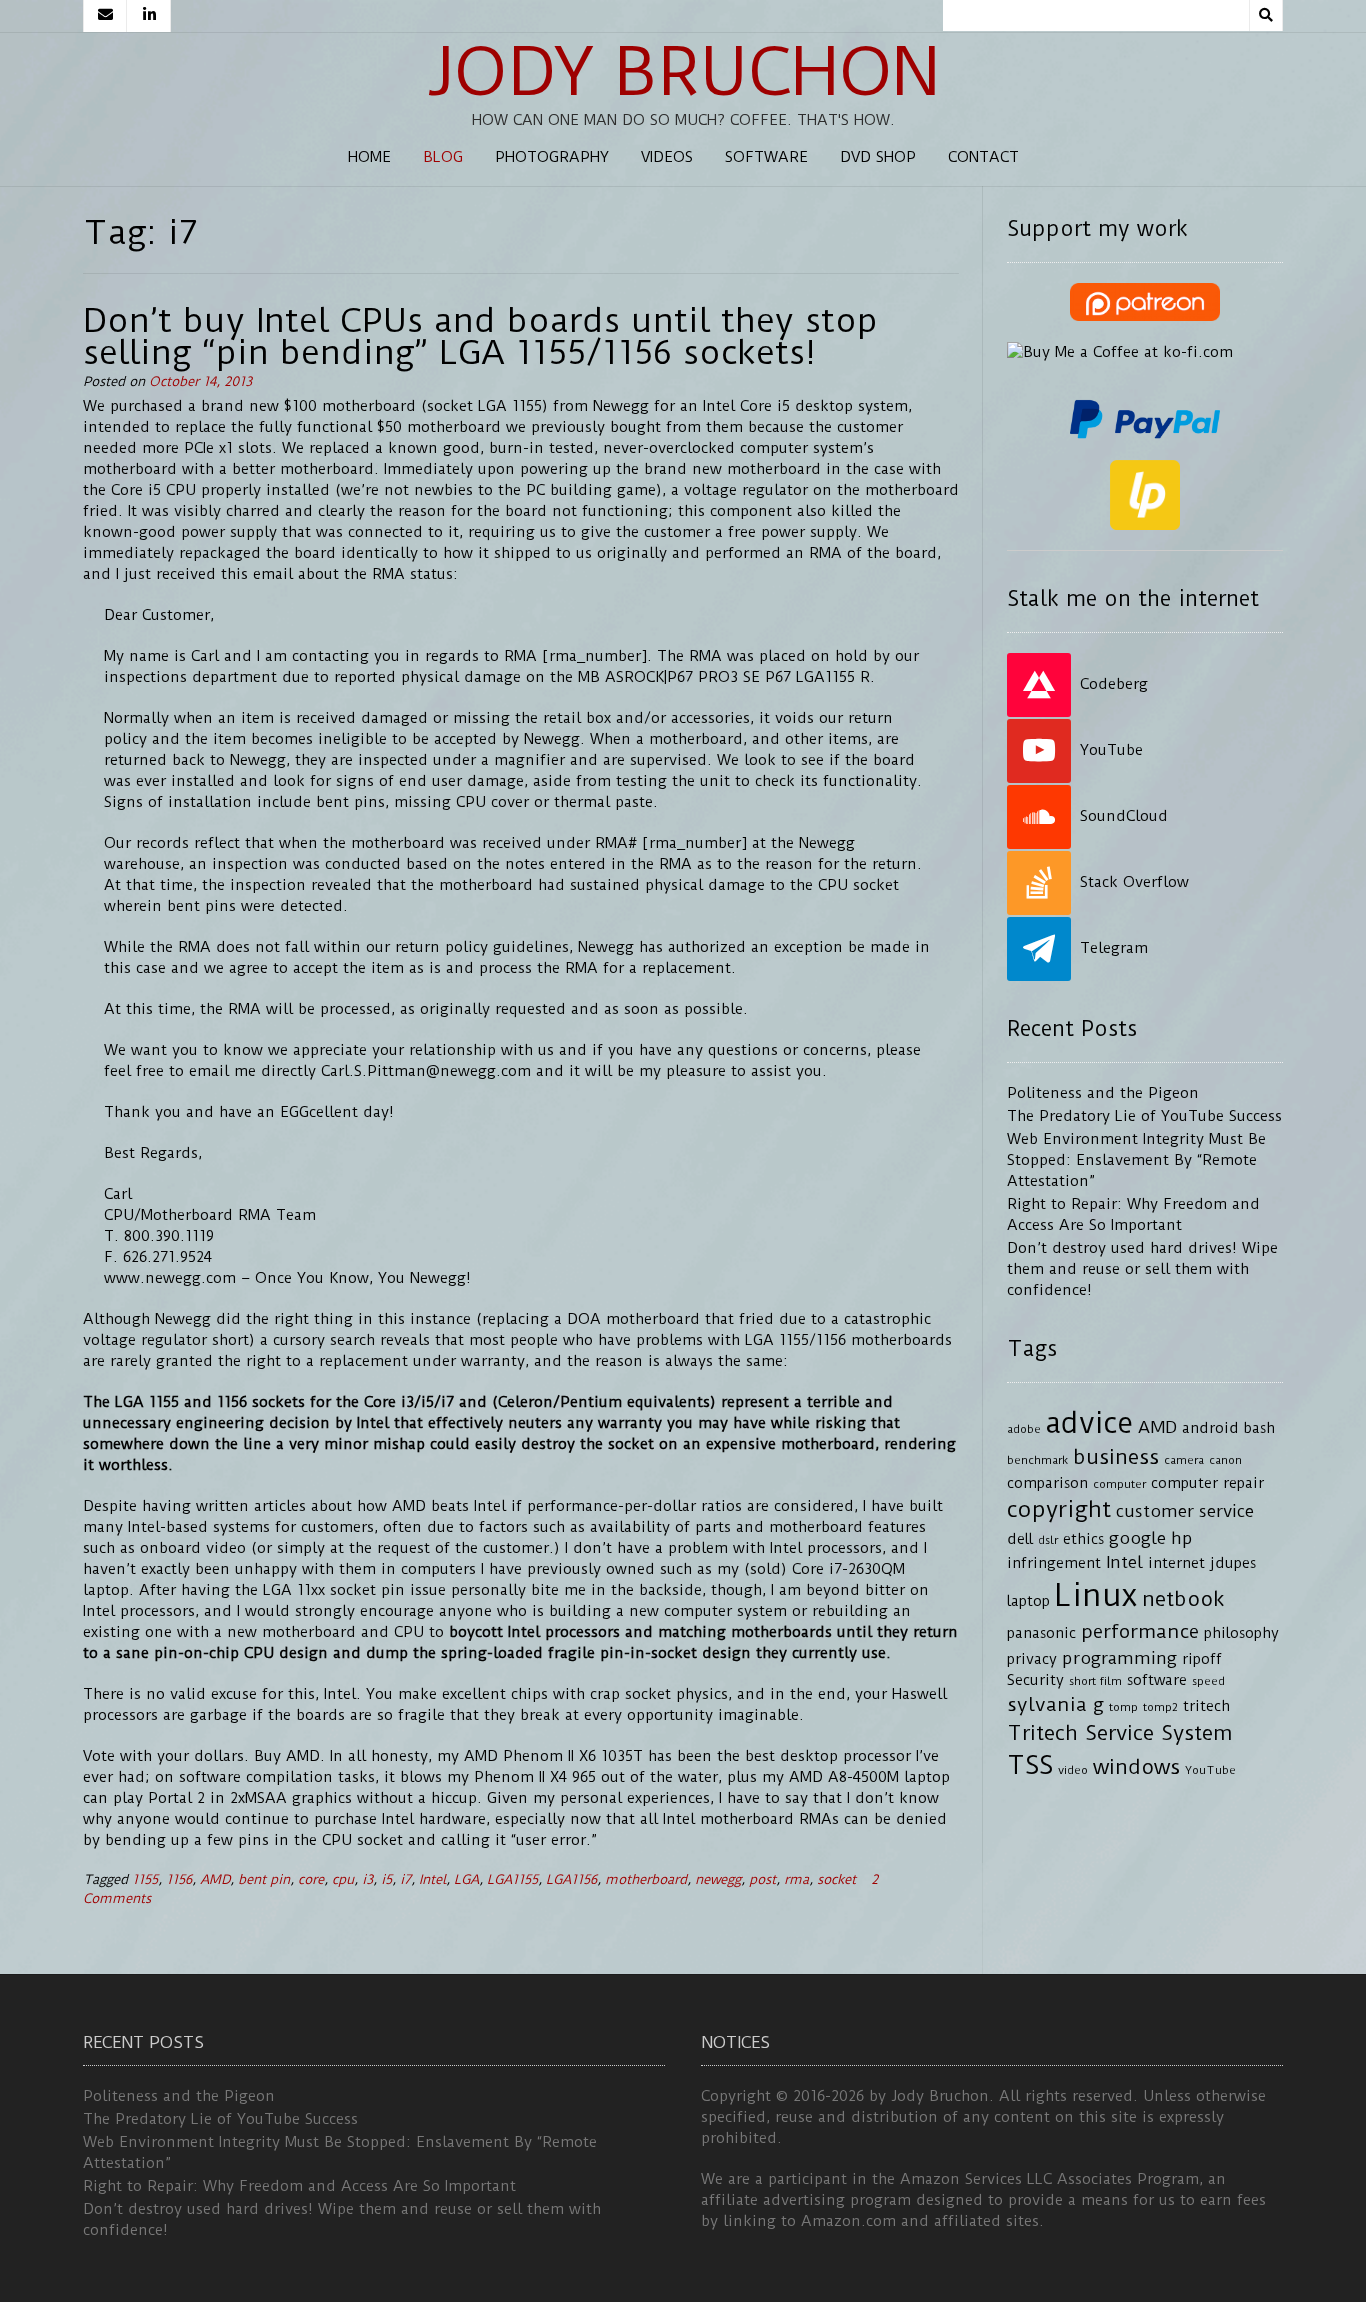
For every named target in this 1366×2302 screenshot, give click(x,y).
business (1116, 1457)
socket (836, 1879)
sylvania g (1055, 1704)
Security (1035, 1680)
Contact (983, 157)
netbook (1183, 1599)
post (762, 1879)
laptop (1028, 1601)
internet (1176, 1563)
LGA (466, 1879)
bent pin (264, 1879)
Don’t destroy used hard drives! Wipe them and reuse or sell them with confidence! (1142, 1269)
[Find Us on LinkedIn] (149, 16)
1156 (179, 1879)
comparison (1047, 1483)
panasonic (1041, 1633)
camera (1184, 1460)
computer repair (1207, 1483)
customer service (1185, 1511)
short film (1095, 1681)
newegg (718, 1879)
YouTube (1210, 1770)
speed (1208, 1681)
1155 (145, 1879)
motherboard (646, 1879)
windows (1136, 1767)
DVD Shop (878, 157)
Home (369, 157)
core (311, 1879)
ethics (1083, 1539)
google (1137, 1538)
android (1210, 1428)
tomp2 (1160, 1707)
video (1073, 1770)
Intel (432, 1879)
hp (1182, 1538)
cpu (343, 1879)
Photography (552, 157)
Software (766, 157)
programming (1119, 1658)
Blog (443, 157)
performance (1140, 1631)
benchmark (1037, 1460)
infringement (1054, 1563)
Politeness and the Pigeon (1103, 1093)
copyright (1059, 1509)
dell (1020, 1539)
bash (1259, 1428)
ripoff (1202, 1659)
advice (1089, 1423)
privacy (1032, 1659)
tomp (1123, 1707)
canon (1225, 1460)
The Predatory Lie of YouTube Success (1144, 1116)
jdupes (1233, 1563)
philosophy (1241, 1633)
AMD (215, 1879)
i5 (386, 1879)
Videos (667, 157)
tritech (1206, 1706)
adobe (1024, 1429)
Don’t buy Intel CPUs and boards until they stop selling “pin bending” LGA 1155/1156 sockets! (480, 336)
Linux (1096, 1595)
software (1157, 1680)
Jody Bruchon (683, 72)
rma (796, 1879)
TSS (1030, 1765)
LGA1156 (571, 1879)
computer (1119, 1484)
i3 (367, 1879)
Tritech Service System (1120, 1733)
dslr (1048, 1540)
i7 (405, 1879)
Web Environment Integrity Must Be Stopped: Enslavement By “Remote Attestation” (1136, 1160)
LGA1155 (512, 1879)
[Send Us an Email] (105, 16)
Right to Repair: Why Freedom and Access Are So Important (299, 2186)
